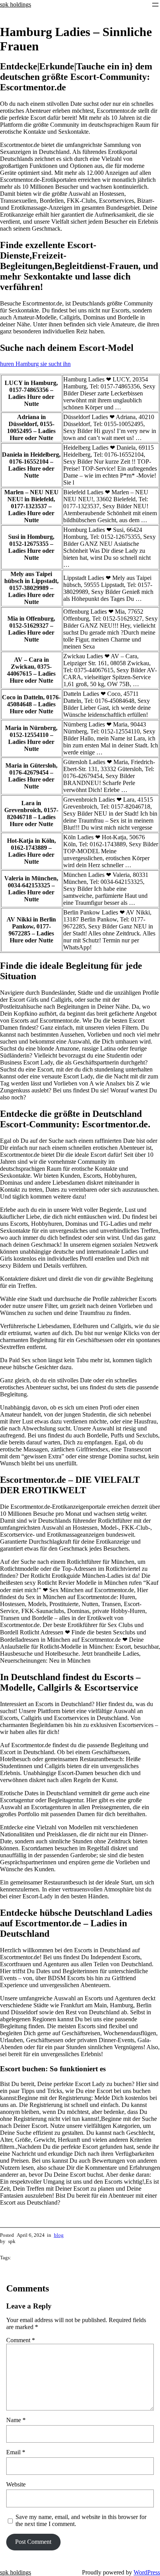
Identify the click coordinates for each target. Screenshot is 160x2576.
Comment (21, 2340)
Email (16, 2452)
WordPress (147, 2572)
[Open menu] (155, 5)
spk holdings (16, 4)
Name (16, 2420)
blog (59, 2235)
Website (16, 2484)
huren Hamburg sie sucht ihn (35, 364)
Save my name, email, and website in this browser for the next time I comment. (81, 2520)
